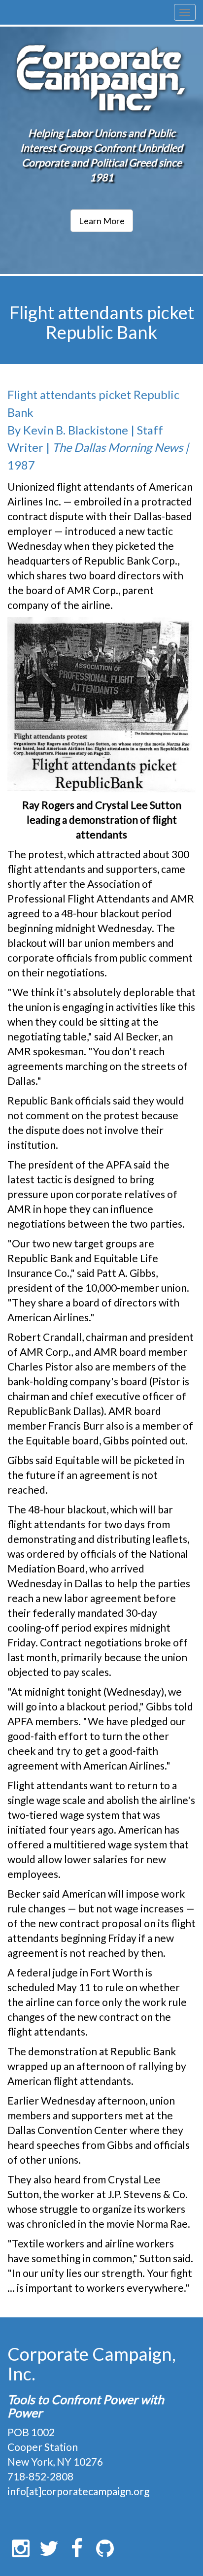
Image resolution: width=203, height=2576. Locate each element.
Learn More (102, 221)
